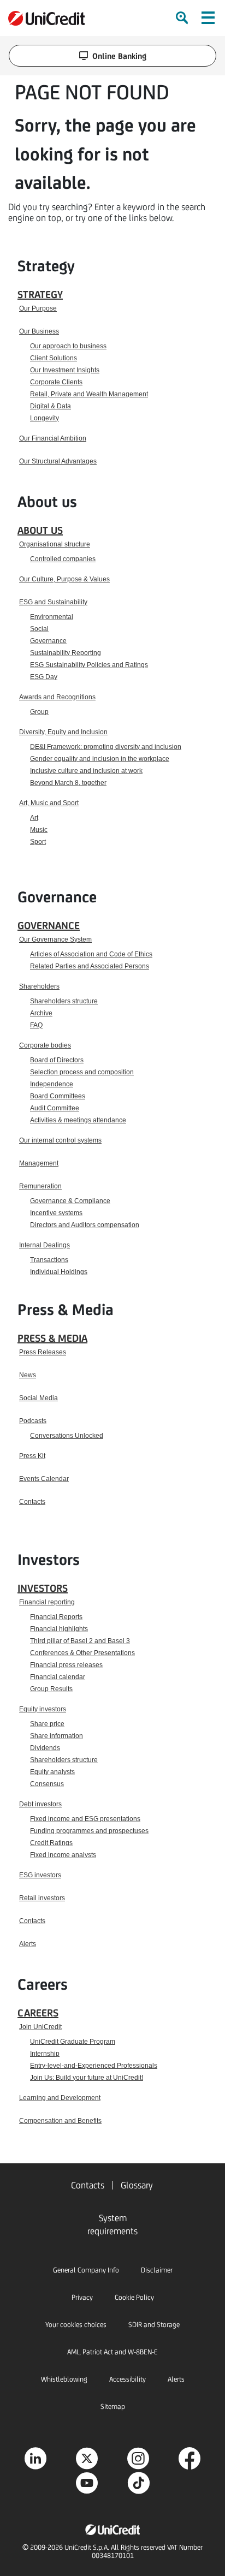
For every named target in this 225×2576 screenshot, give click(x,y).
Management (39, 1163)
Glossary (137, 2185)
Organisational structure (55, 544)
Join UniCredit (40, 2027)
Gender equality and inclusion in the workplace (100, 759)
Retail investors (42, 1898)
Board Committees (58, 1096)
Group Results (51, 1689)
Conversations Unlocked (67, 1436)
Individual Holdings (59, 1272)
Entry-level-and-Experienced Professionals (94, 2066)
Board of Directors (57, 1060)
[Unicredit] (46, 18)
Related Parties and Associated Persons (90, 966)
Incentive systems (56, 1213)
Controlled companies (63, 559)
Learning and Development (60, 2098)
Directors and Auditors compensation (85, 1225)
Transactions (49, 1260)
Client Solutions (54, 358)
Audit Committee (55, 1108)
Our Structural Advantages (58, 461)
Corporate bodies (45, 1045)
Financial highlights (59, 1629)
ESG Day (44, 677)
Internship (45, 2054)
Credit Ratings (51, 1843)
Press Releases (43, 1352)
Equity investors (43, 1709)
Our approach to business (68, 346)
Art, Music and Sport (49, 803)
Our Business (39, 331)
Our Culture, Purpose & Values (64, 579)
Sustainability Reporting (66, 653)
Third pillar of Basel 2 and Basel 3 (80, 1641)
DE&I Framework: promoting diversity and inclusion (106, 747)
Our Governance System (55, 939)
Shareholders (39, 986)
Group (39, 712)
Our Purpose (38, 308)
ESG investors (40, 1875)
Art (34, 818)
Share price (47, 1724)
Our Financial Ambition (53, 438)
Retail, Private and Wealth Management (89, 394)
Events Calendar (44, 1479)
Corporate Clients (56, 382)
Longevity (45, 418)
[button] (208, 18)
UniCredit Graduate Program (73, 2042)
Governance (48, 641)
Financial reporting (47, 1602)
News (28, 1375)
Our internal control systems (60, 1140)
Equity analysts (52, 1772)
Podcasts (33, 1421)
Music (39, 830)
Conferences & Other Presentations (82, 1653)
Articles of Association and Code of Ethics (91, 954)
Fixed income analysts (63, 1855)
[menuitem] (183, 18)
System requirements (112, 2224)
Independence (52, 1084)
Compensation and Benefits (60, 2121)
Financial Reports (56, 1617)
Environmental (52, 617)
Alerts (28, 1944)
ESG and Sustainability (53, 602)
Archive (41, 1013)
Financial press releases (66, 1665)
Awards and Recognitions (57, 697)
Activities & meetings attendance (78, 1120)
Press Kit (32, 1456)
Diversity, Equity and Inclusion (63, 732)
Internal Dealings (45, 1245)
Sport (38, 842)
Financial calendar (58, 1677)
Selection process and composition (82, 1072)
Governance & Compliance (70, 1201)
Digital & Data (51, 406)
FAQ (36, 1025)
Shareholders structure (64, 1001)
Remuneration (40, 1186)
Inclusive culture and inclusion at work (86, 771)
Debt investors (40, 1804)
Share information (57, 1736)
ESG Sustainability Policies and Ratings (89, 665)
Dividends (45, 1748)
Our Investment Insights (65, 370)
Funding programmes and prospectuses (89, 1831)
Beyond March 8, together (68, 783)
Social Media (39, 1398)
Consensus (47, 1784)
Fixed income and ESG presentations (85, 1819)
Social (39, 629)
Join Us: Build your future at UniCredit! (87, 2078)
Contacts (32, 1502)
